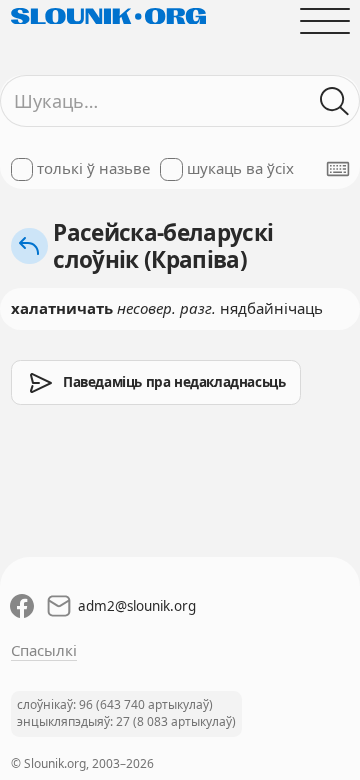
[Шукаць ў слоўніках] (334, 101)
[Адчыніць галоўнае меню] (324, 20)
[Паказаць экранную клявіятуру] (338, 169)
